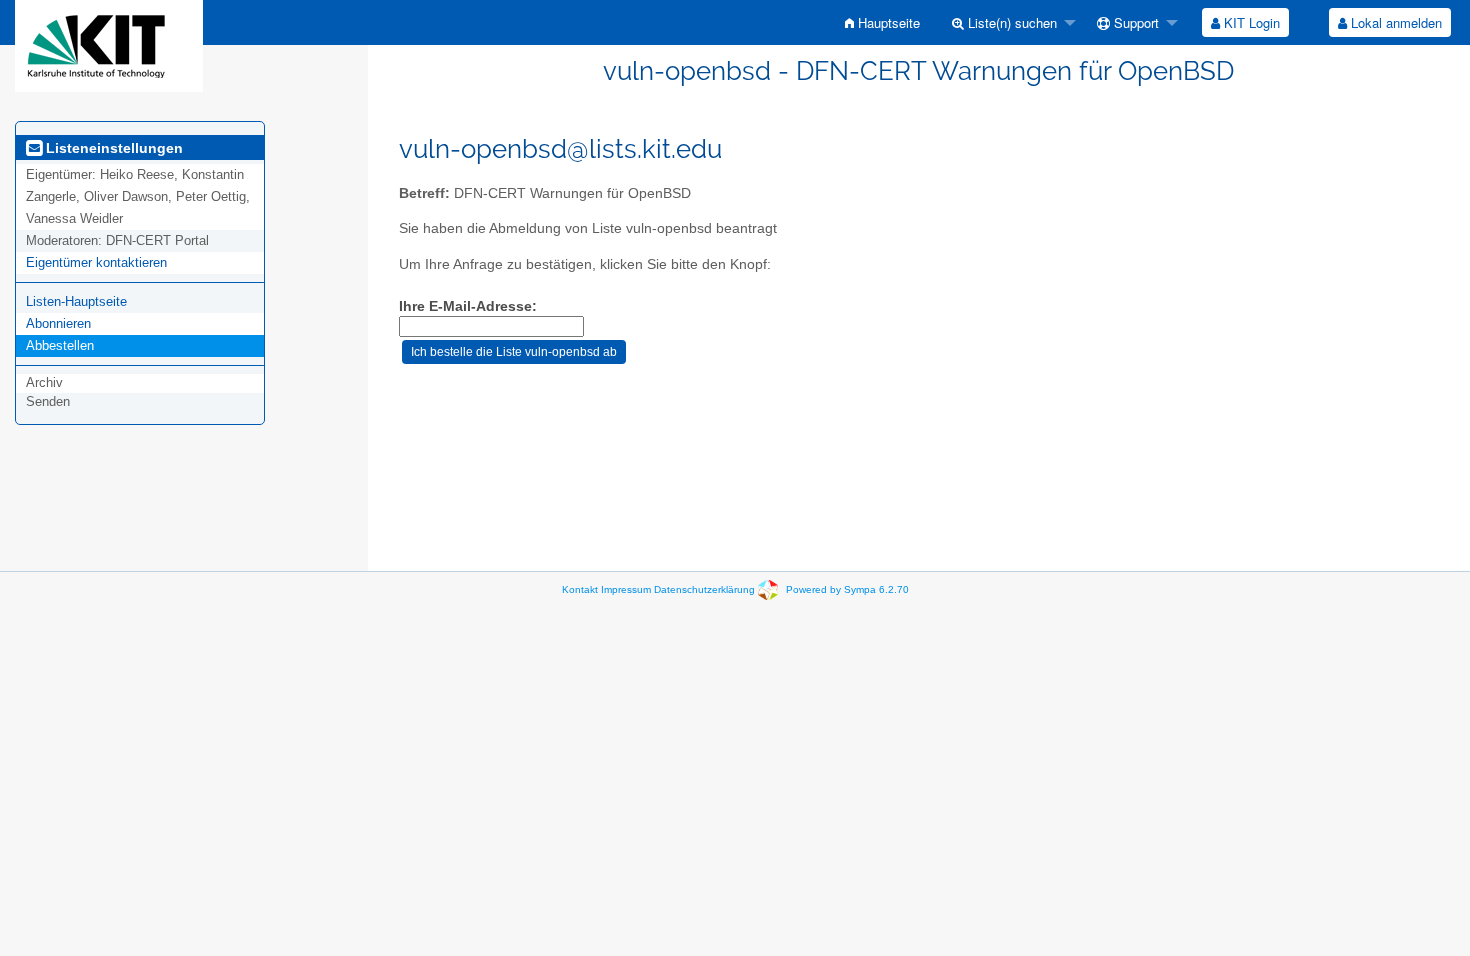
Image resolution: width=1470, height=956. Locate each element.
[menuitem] (882, 22)
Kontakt (580, 589)
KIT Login (1250, 22)
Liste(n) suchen (1010, 22)
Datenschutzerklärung (704, 589)
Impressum (626, 589)
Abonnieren (58, 323)
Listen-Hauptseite (76, 301)
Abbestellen (60, 345)
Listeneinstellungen (112, 148)
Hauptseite (887, 22)
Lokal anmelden (1394, 22)
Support (1134, 22)
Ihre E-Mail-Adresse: (468, 306)
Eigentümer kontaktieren (96, 262)
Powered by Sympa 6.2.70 (847, 589)
